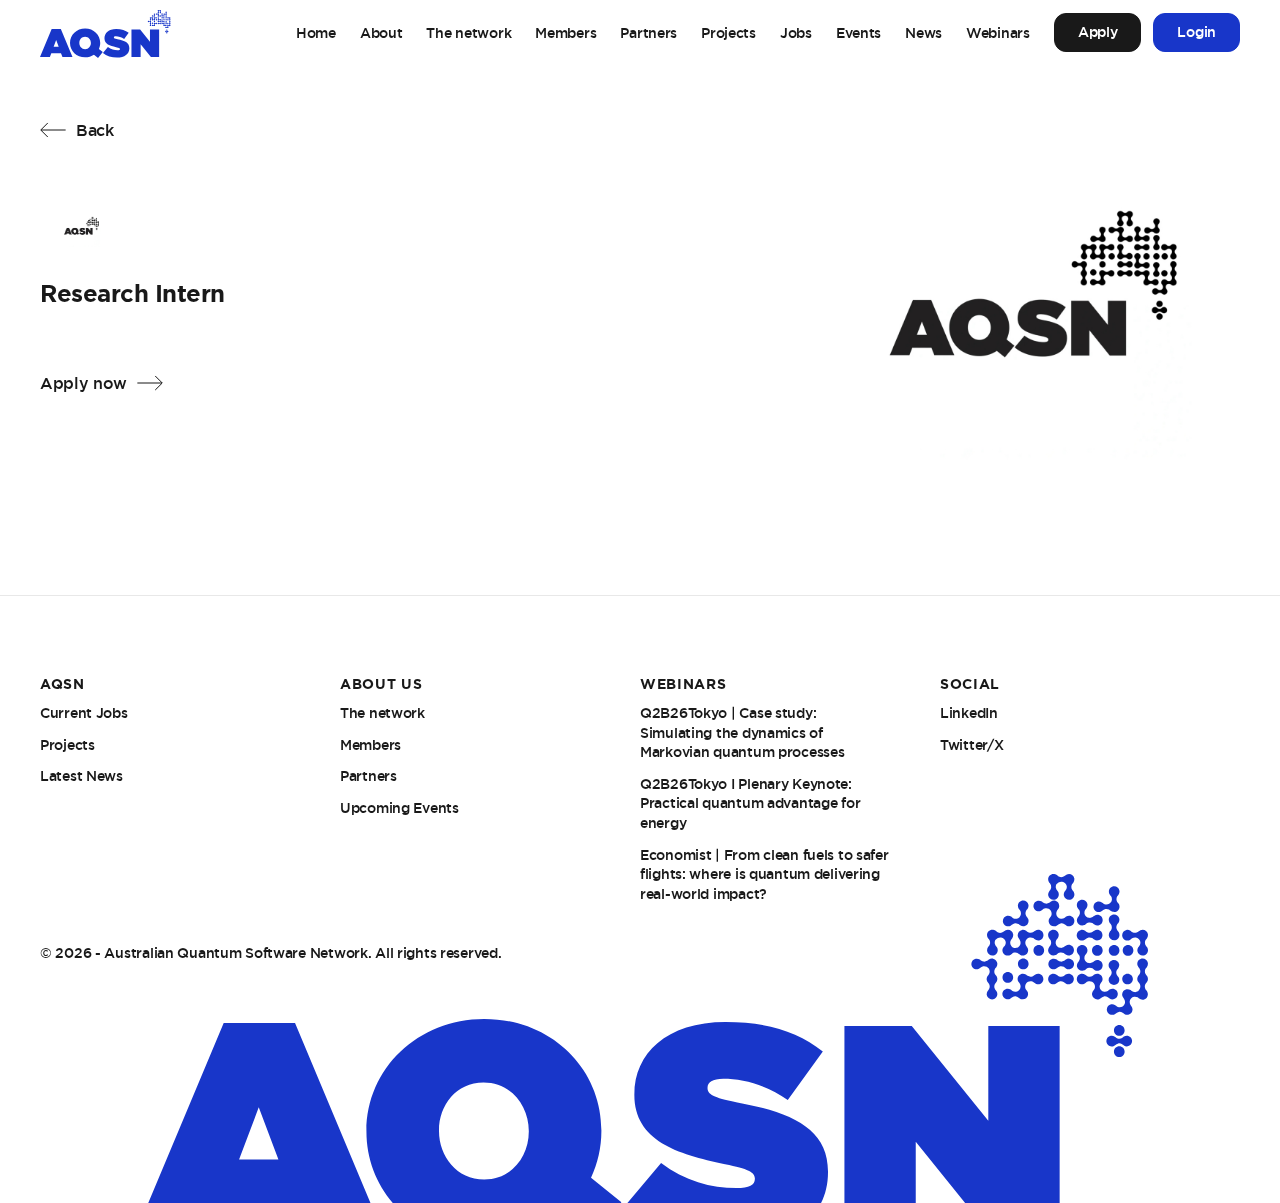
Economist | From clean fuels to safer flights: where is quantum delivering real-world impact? (764, 874)
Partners (648, 33)
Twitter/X (971, 745)
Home (316, 33)
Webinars (998, 33)
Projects (728, 33)
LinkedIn (969, 713)
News (923, 33)
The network (468, 33)
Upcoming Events (399, 808)
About (381, 33)
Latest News (81, 776)
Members (565, 33)
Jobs (796, 33)
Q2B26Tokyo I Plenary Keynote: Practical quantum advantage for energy (750, 803)
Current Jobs (84, 713)
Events (858, 33)
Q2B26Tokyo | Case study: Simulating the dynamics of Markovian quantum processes (742, 732)
